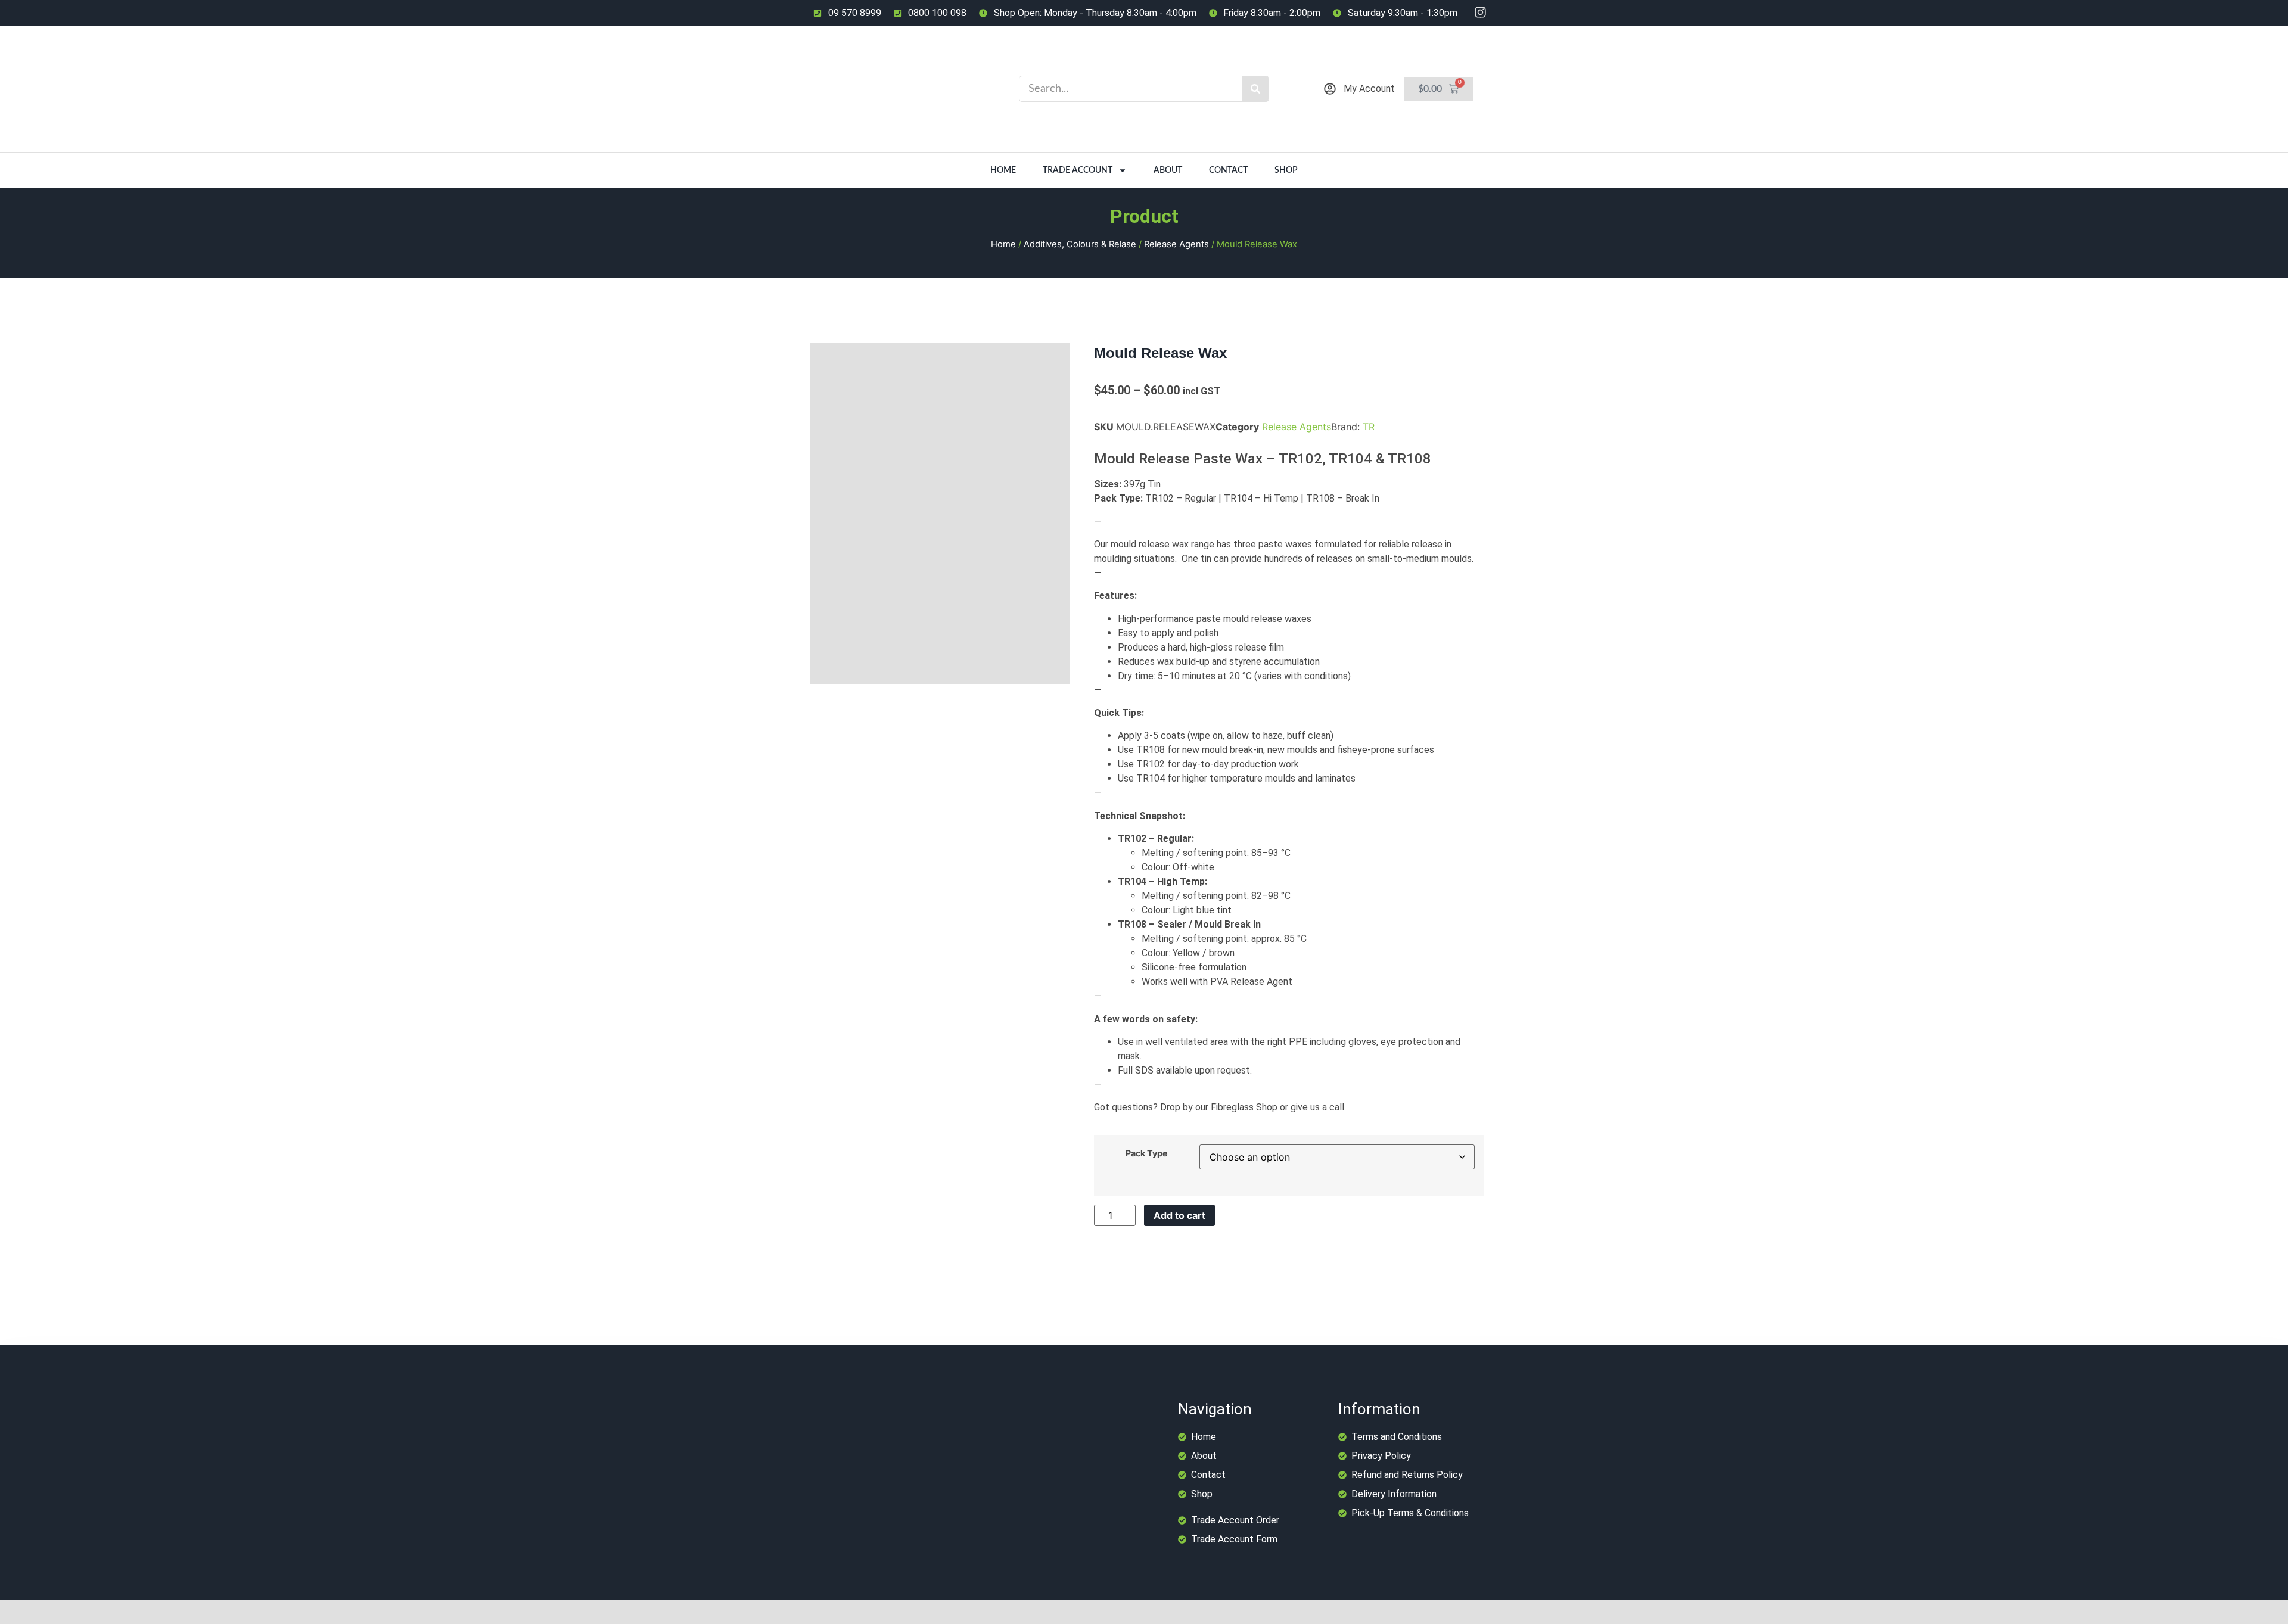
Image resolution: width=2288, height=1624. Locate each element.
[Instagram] (1480, 12)
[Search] (1255, 89)
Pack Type (1147, 1153)
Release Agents (1176, 244)
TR (1369, 427)
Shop (1286, 170)
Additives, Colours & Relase (1080, 244)
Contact (1228, 170)
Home (1003, 170)
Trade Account (1078, 170)
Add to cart (1179, 1215)
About (1168, 170)
